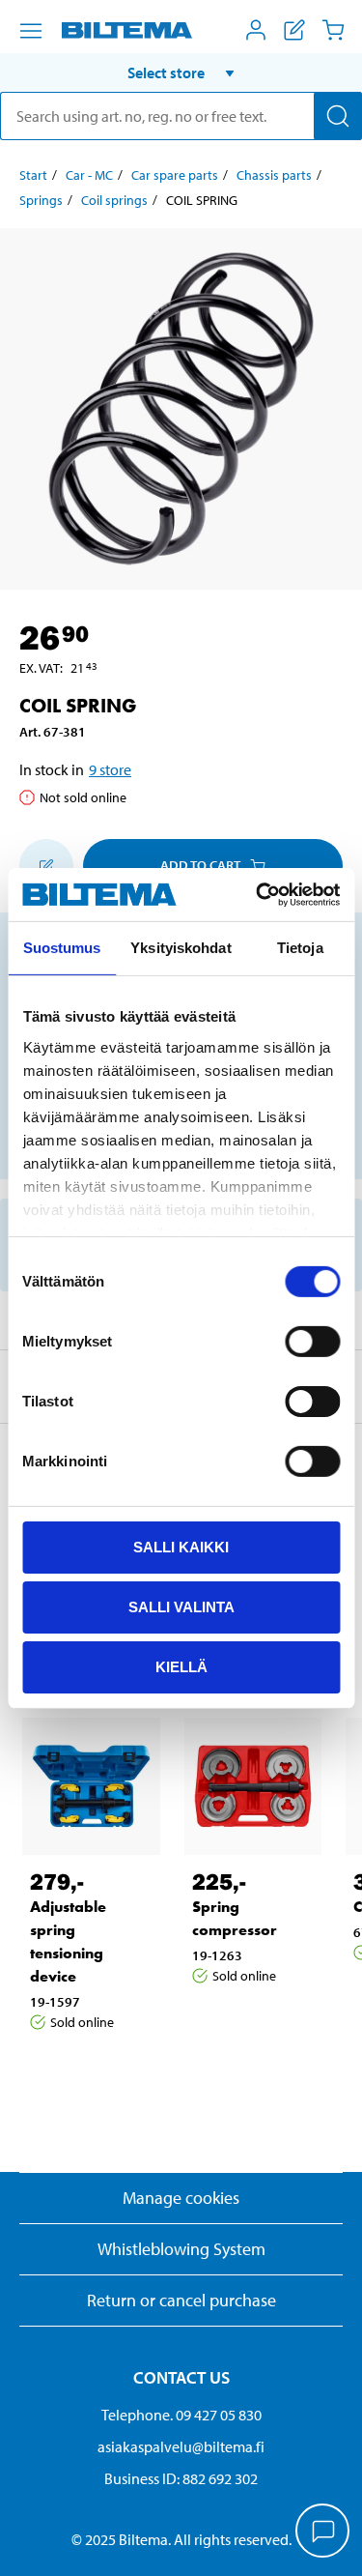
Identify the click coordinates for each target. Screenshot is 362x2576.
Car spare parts (175, 175)
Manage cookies (181, 2198)
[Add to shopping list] (46, 866)
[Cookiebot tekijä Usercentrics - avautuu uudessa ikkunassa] (258, 894)
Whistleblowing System (181, 2249)
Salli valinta (181, 1607)
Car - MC (89, 175)
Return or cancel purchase (181, 2300)
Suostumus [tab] (62, 948)
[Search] (338, 116)
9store (110, 769)
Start (33, 175)
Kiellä (181, 1666)
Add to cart (200, 865)
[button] (181, 72)
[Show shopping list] (294, 30)
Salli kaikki (181, 1547)
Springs (41, 200)
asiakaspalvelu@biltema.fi (181, 2446)
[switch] (312, 1342)
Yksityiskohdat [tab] (181, 948)
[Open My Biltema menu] (256, 30)
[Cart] (333, 30)
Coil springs (114, 200)
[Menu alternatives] (31, 31)
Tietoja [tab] (300, 948)
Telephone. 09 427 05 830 (181, 2415)
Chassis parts (274, 175)
